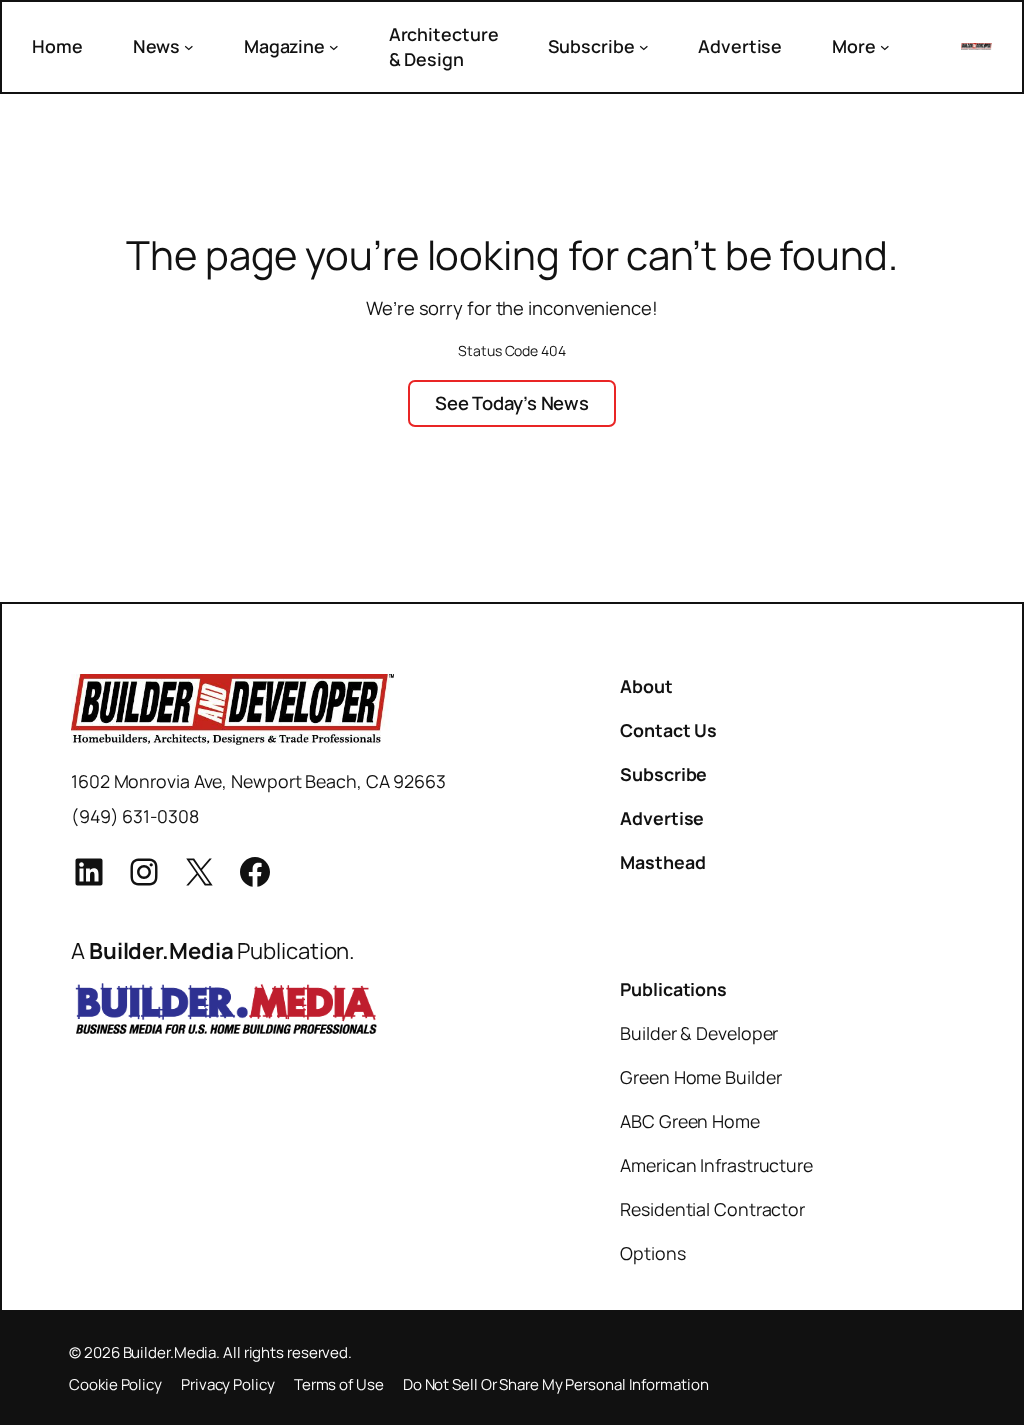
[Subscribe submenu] (644, 47)
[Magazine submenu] (334, 47)
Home (57, 46)
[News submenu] (189, 47)
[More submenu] (885, 47)
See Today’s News (512, 403)
